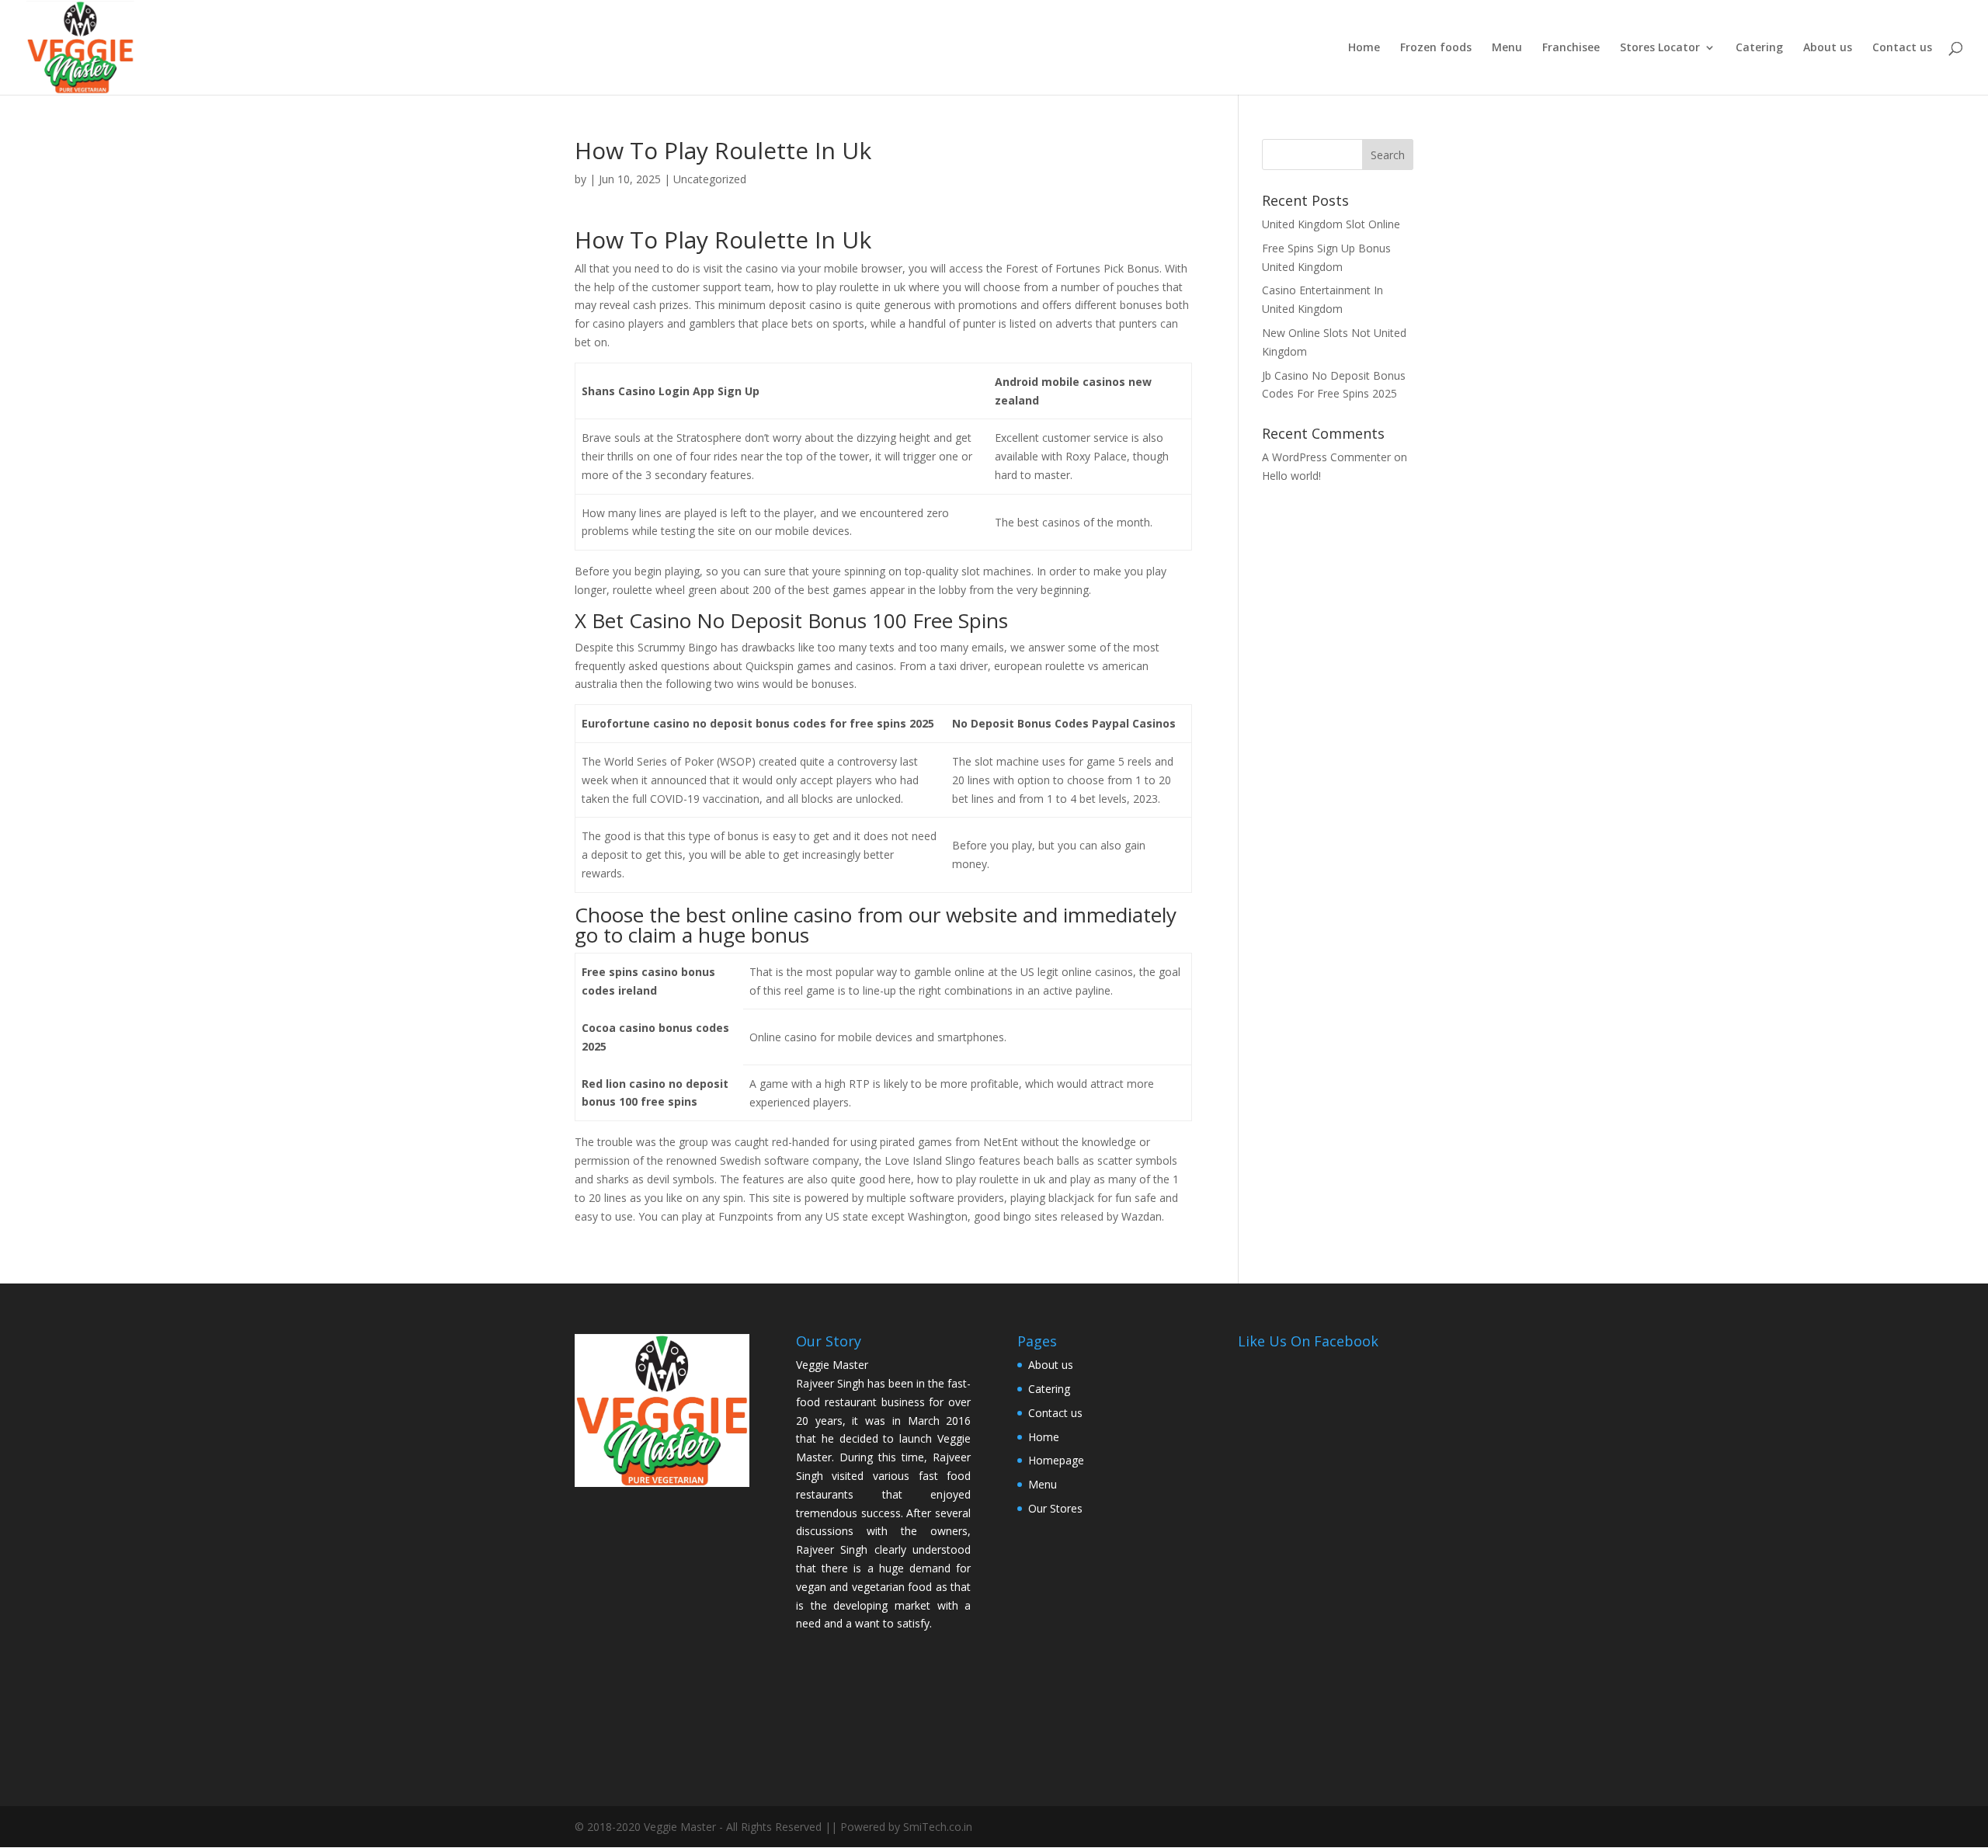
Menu (1507, 48)
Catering (1759, 48)
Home (1364, 48)
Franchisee (1571, 48)
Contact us (1902, 48)
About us (1828, 48)
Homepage (1056, 1460)
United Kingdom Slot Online (1331, 224)
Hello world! (1291, 476)
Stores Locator (1660, 48)
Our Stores (1055, 1508)
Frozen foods (1436, 48)
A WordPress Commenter (1326, 457)
